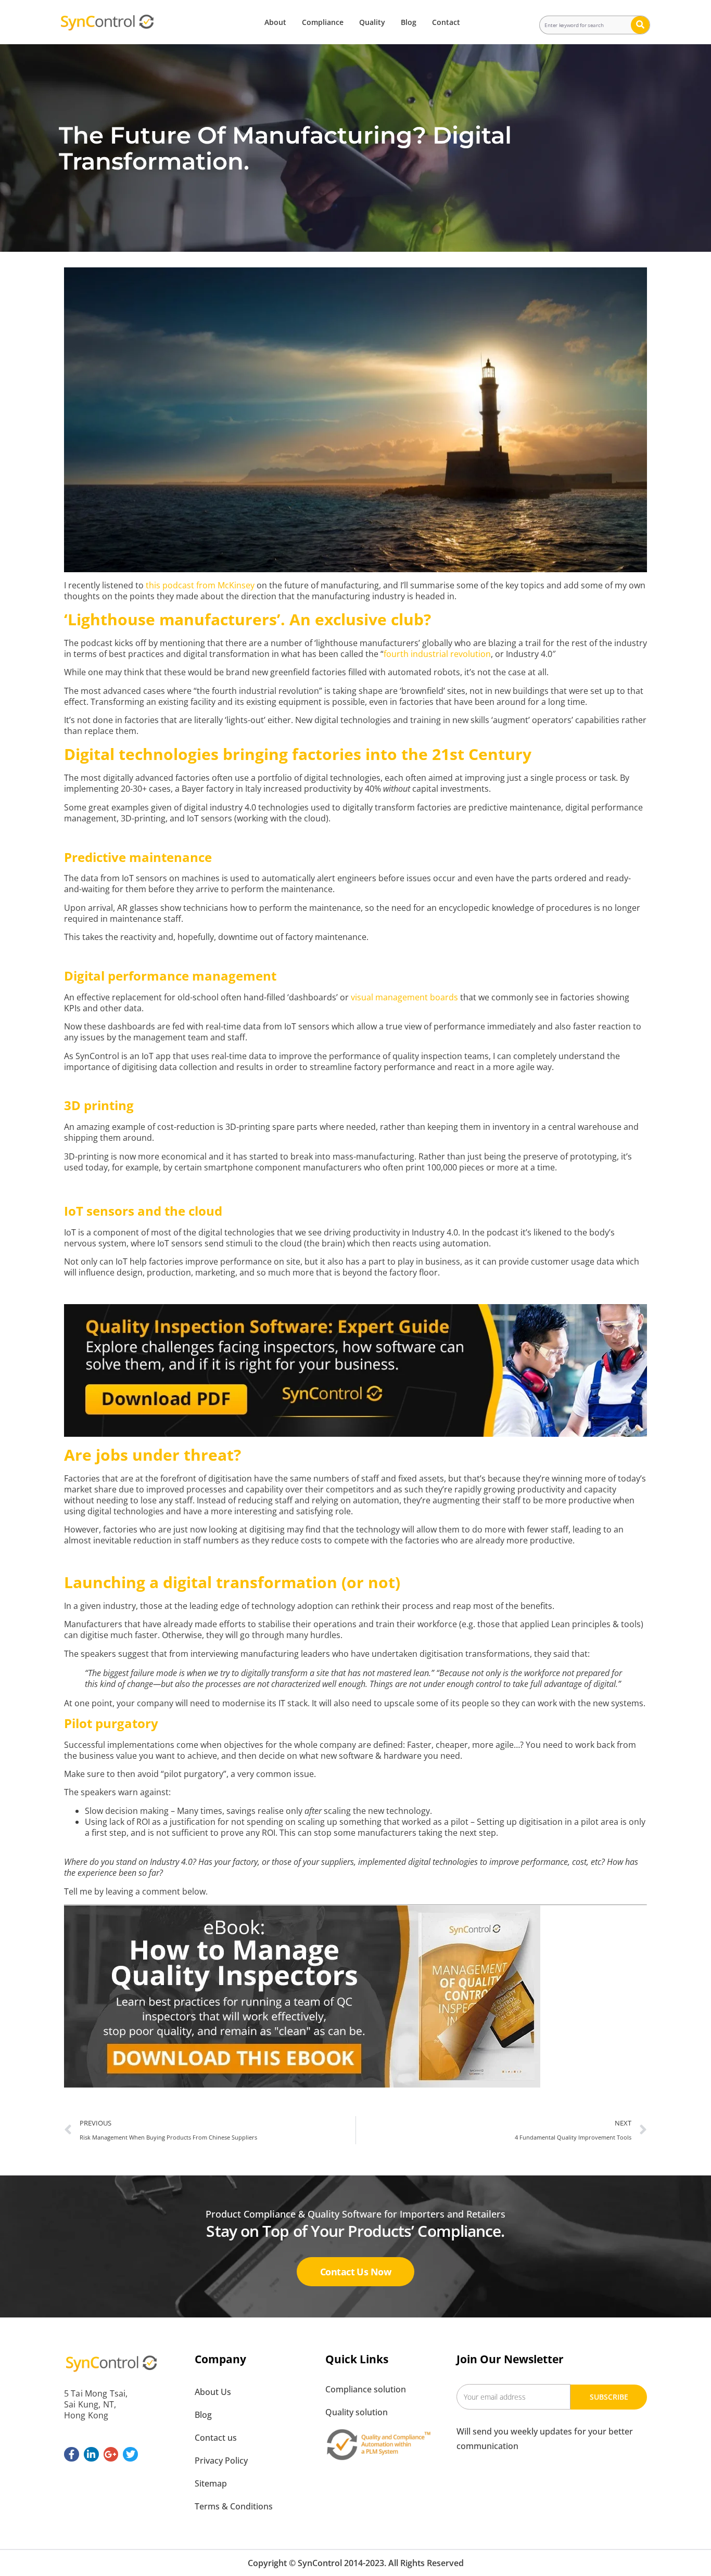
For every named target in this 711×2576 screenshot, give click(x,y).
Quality (372, 22)
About (275, 22)
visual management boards (404, 997)
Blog (409, 22)
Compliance (323, 22)
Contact (446, 22)
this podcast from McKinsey (200, 585)
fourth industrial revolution (437, 654)
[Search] (640, 25)
